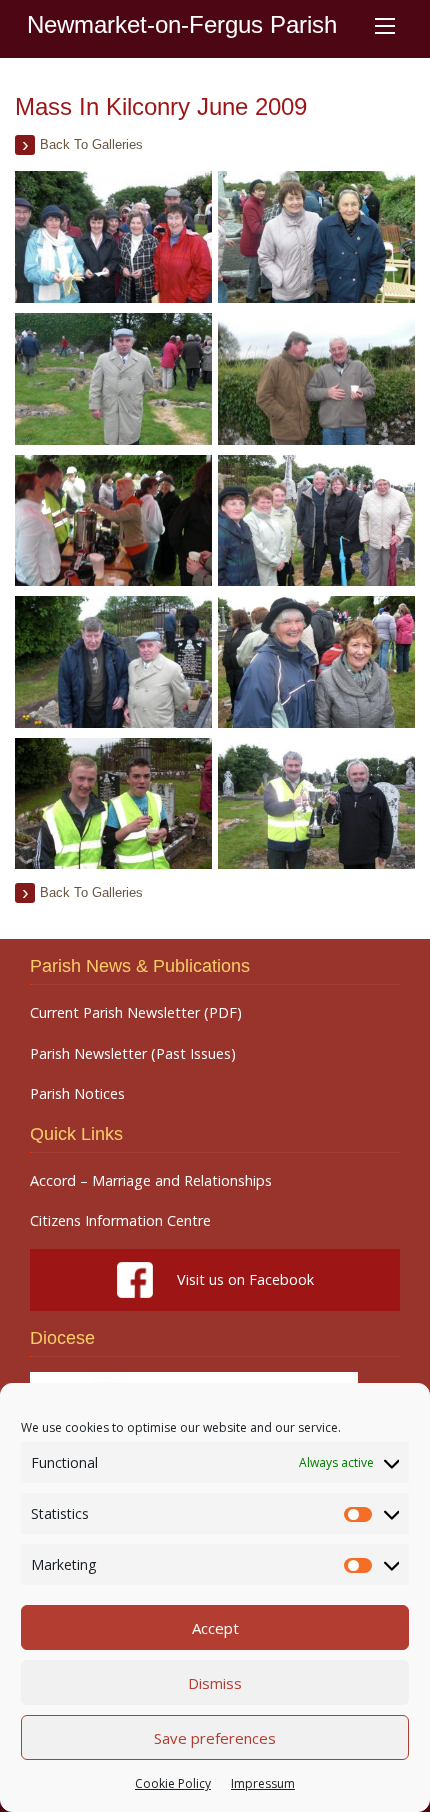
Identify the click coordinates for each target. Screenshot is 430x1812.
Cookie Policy (173, 1783)
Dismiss (215, 1683)
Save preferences (215, 1738)
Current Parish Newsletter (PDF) (136, 1013)
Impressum (263, 1783)
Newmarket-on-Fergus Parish (182, 24)
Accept (215, 1628)
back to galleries (91, 144)
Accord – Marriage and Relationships (151, 1181)
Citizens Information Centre (120, 1221)
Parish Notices (77, 1094)
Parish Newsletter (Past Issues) (133, 1054)
